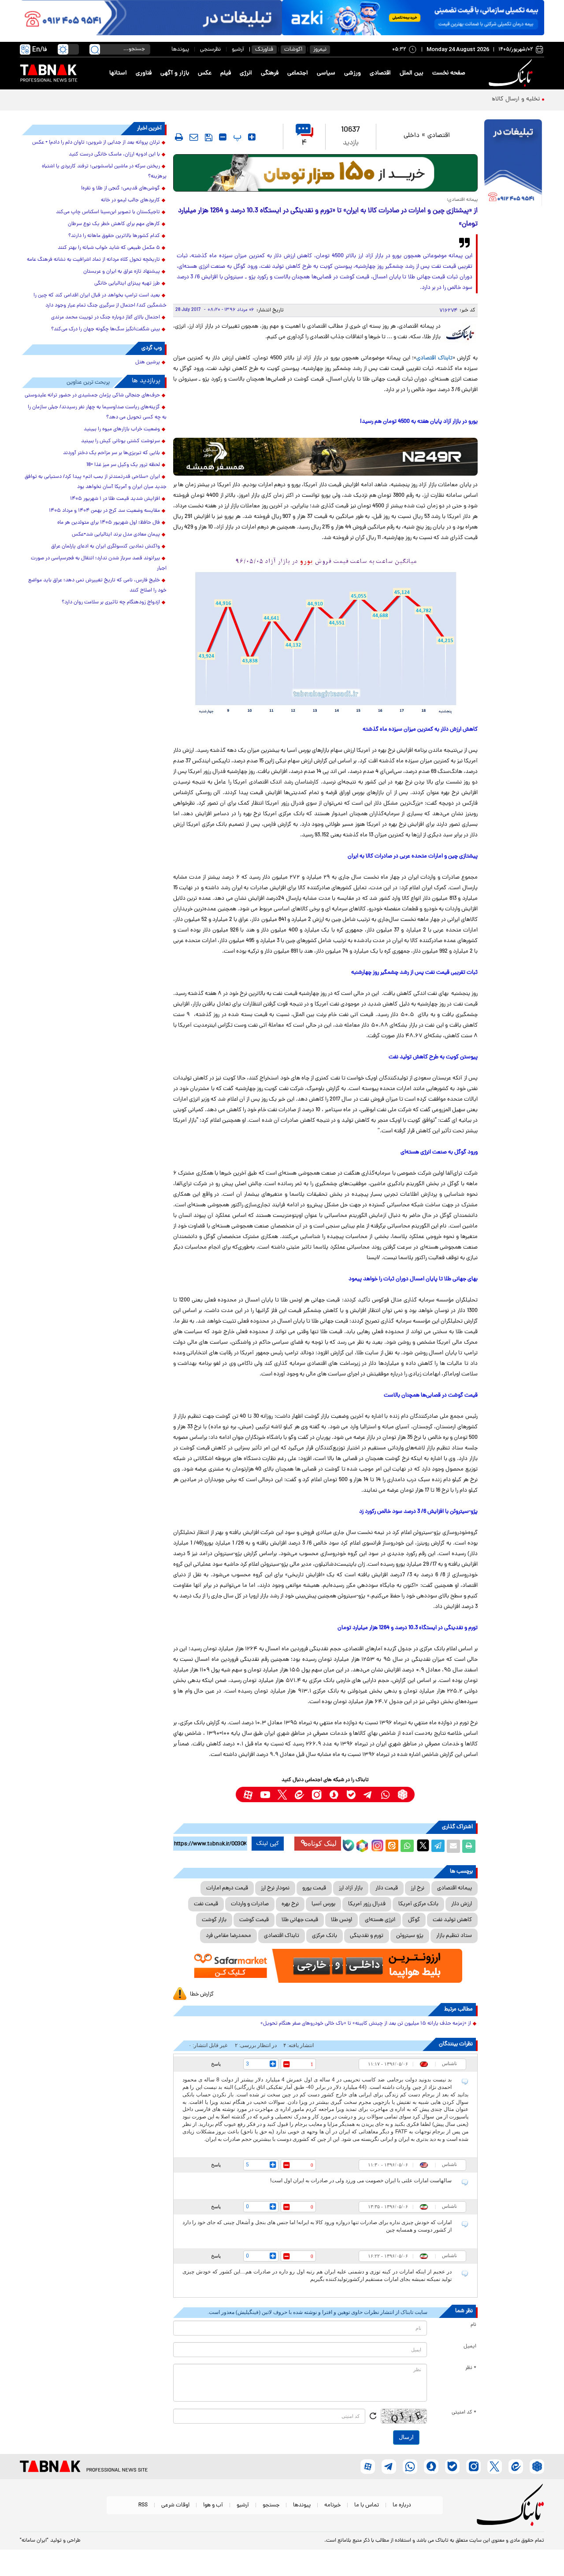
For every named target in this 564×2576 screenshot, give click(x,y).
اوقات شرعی (175, 2505)
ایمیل (470, 2347)
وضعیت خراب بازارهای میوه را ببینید (122, 429)
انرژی (246, 73)
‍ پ (236, 137)
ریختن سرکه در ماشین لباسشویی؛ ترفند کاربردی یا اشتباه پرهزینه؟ (104, 172)
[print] (179, 137)
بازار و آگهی (175, 73)
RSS (143, 2505)
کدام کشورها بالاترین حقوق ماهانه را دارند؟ (114, 236)
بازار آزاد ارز (351, 1888)
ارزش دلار (462, 1904)
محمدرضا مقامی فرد (228, 1936)
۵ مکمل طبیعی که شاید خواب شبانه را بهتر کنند (109, 248)
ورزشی (352, 73)
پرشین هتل (148, 362)
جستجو (271, 2505)
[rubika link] (403, 1794)
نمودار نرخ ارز (275, 1888)
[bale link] (351, 1794)
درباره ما (402, 2505)
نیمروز (320, 50)
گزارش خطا (202, 1994)
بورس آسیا (323, 1904)
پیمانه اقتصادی (455, 1888)
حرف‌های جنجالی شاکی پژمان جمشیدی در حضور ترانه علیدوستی (92, 395)
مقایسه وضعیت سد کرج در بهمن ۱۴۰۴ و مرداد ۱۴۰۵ (104, 511)
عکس (205, 73)
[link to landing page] (512, 73)
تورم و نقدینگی (367, 1936)
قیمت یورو (314, 1888)
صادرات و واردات (250, 1904)
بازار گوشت (214, 1920)
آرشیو (238, 50)
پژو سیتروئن (410, 1936)
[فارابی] (325, 173)
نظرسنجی (210, 50)
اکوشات (293, 50)
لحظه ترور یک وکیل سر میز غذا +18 (123, 465)
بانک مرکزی (325, 1936)
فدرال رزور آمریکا (367, 1904)
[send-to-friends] (194, 137)
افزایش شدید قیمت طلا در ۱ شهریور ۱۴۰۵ (115, 499)
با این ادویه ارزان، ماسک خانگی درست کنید (114, 155)
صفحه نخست (449, 73)
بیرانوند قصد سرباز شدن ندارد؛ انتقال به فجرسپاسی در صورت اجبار (99, 564)
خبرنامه (332, 2505)
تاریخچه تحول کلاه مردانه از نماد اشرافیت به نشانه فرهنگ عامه (93, 260)
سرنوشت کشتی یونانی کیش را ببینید (121, 441)
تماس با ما (367, 2505)
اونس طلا (341, 1920)
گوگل (414, 1920)
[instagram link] (317, 1794)
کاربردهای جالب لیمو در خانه (130, 200)
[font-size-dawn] (223, 137)
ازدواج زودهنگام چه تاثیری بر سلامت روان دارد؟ (111, 602)
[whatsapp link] (385, 1794)
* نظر (471, 2368)
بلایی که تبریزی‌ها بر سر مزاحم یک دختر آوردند (111, 453)
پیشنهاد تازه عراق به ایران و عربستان (122, 272)
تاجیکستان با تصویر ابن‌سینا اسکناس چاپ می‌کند (108, 212)
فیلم (226, 73)
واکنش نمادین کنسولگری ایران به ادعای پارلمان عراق (106, 547)
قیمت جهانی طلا (300, 1920)
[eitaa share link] (392, 1846)
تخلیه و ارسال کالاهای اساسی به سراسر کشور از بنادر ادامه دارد (461, 99)
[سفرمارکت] (325, 1966)
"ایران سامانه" (34, 2541)
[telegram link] (368, 1794)
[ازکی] (413, 18)
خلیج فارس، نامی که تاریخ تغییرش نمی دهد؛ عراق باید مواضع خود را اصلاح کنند (97, 586)
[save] (209, 137)
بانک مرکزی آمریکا (418, 1904)
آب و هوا (213, 2505)
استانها (118, 73)
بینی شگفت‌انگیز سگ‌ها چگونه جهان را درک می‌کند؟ (106, 329)
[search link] (95, 49)
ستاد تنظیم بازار (454, 1936)
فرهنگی (270, 73)
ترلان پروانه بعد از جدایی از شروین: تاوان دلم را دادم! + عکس (96, 143)
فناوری (144, 73)
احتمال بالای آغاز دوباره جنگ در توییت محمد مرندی (106, 318)
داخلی (412, 136)
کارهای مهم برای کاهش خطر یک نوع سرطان (114, 224)
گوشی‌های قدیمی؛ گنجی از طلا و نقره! (121, 188)
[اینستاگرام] (376, 1844)
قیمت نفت (206, 1904)
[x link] (282, 1794)
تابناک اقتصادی (434, 358)
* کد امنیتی (464, 2413)
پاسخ (216, 2064)
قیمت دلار (387, 1888)
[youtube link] (265, 1794)
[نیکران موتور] (325, 456)
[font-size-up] (252, 137)
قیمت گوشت (254, 1920)
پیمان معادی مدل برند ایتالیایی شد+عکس (116, 535)
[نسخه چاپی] (469, 1846)
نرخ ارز (417, 1888)
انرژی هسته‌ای (380, 1920)
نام (473, 2325)
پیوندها (180, 50)
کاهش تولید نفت (452, 1920)
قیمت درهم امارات (227, 1888)
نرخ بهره (290, 1904)
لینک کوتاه (322, 1843)
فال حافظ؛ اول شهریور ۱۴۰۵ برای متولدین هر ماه (109, 523)
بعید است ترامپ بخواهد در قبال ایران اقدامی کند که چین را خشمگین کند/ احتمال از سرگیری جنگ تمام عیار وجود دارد (100, 301)
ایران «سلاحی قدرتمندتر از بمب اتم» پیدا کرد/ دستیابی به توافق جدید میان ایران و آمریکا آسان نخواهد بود (96, 482)
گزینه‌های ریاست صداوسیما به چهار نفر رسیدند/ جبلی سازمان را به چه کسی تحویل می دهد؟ (97, 412)
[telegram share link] (438, 1846)
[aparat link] (248, 1794)
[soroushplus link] (334, 1794)
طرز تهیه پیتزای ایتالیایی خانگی (127, 284)
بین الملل (412, 73)
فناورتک (264, 50)
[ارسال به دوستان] (453, 1846)
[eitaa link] (299, 1794)
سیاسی (326, 73)
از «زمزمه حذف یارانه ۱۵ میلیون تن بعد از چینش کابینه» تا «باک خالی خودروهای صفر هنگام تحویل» (366, 2024)
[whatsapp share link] (407, 1846)
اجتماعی (298, 73)
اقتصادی (380, 73)
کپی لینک (268, 1844)
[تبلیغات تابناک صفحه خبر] (513, 164)
